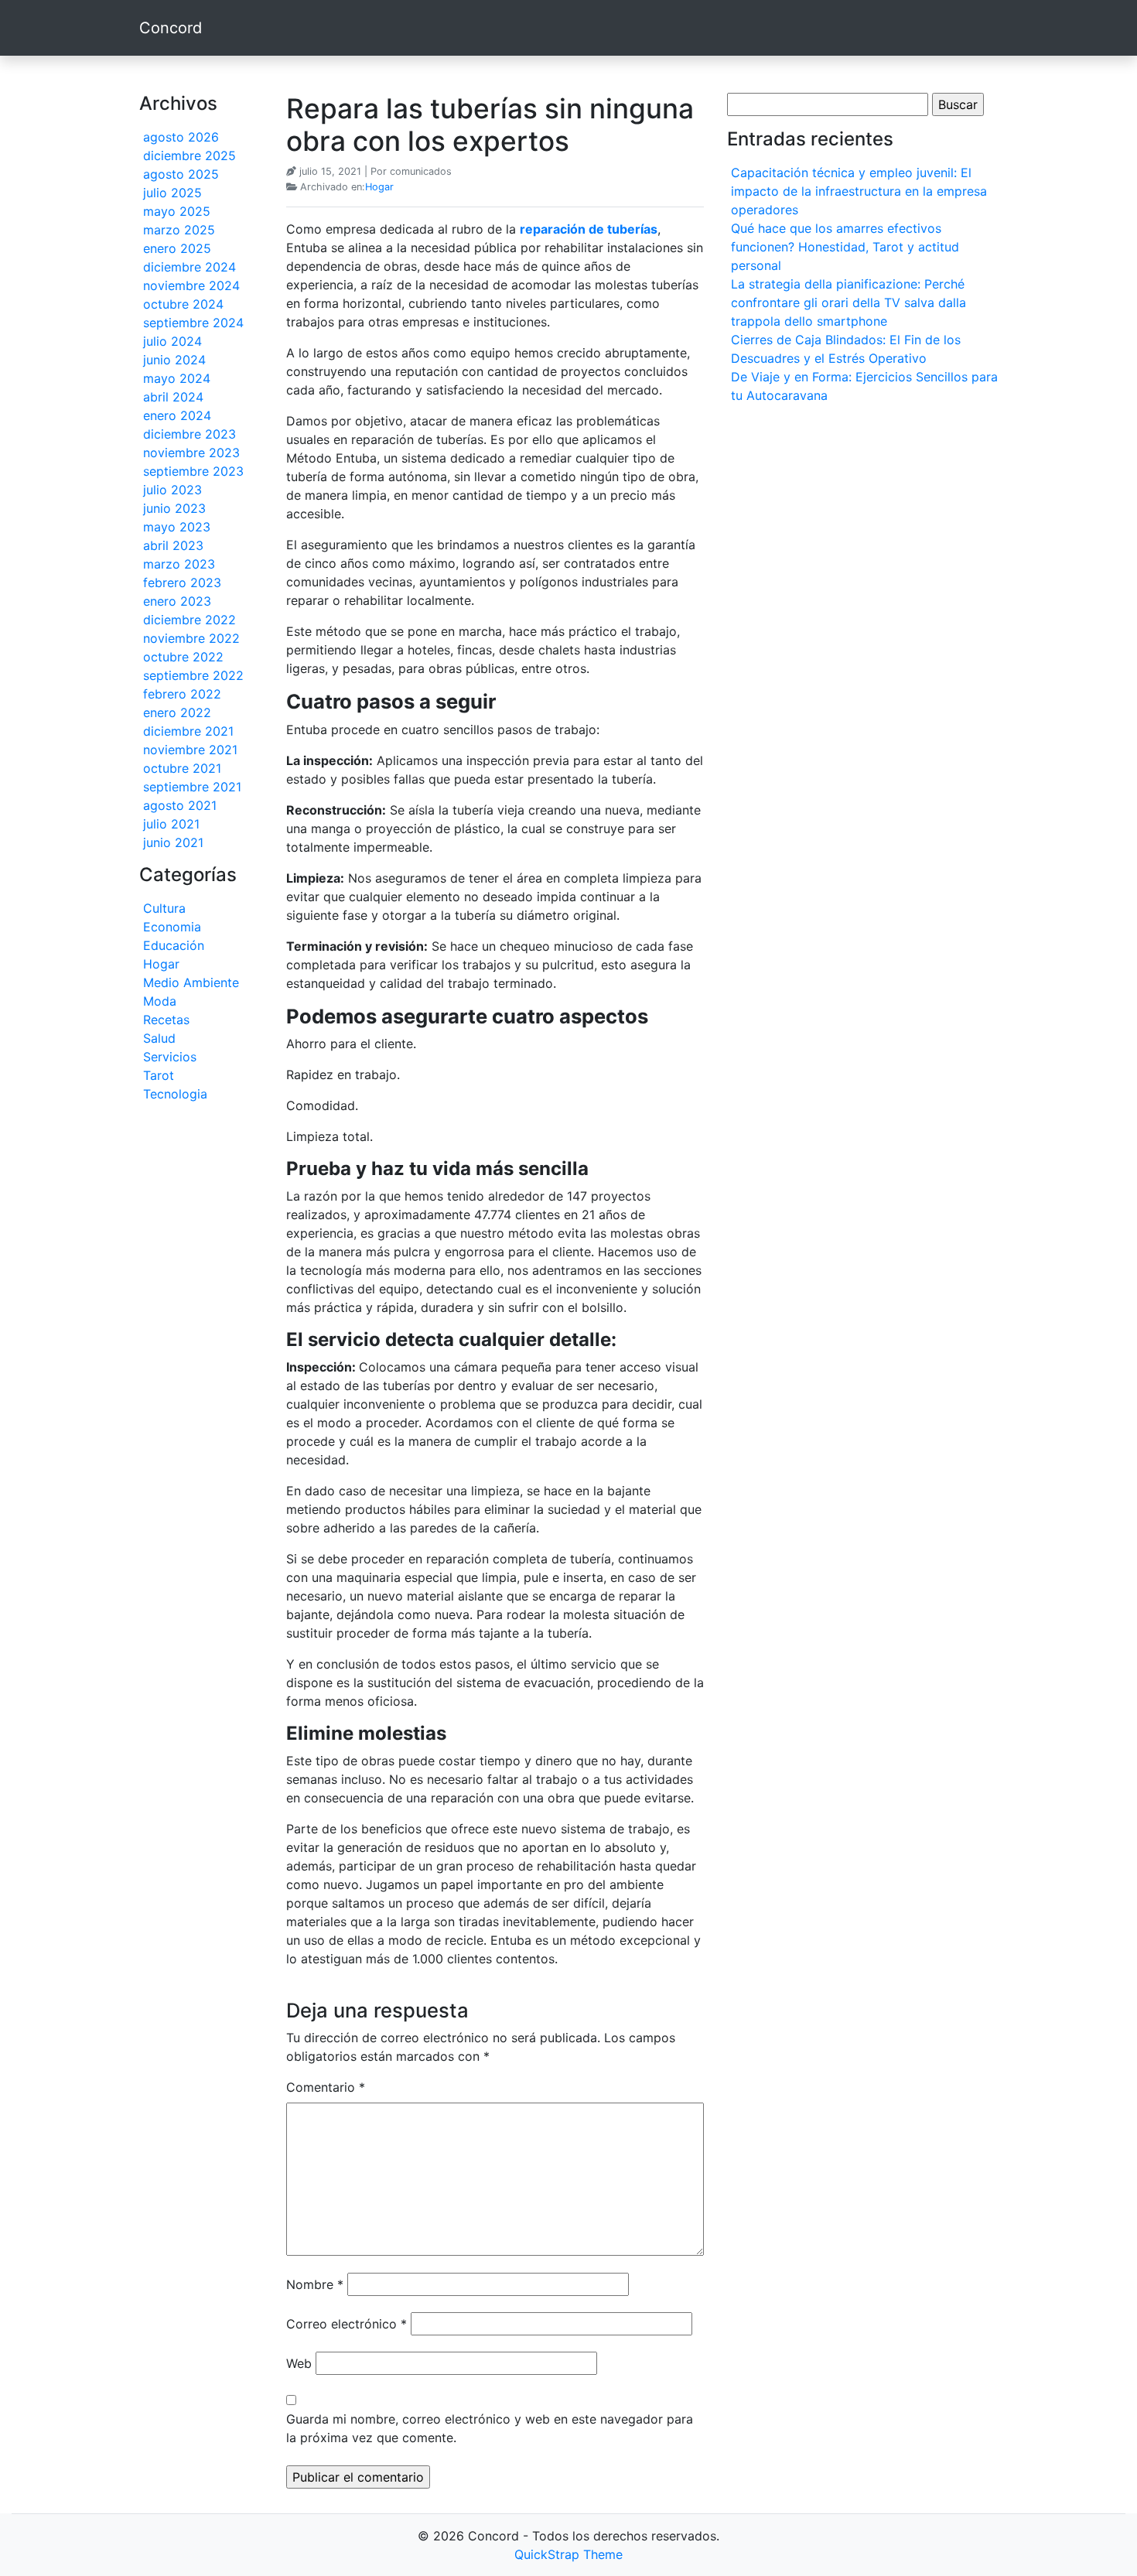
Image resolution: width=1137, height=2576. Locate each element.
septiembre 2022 (193, 675)
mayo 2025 (177, 211)
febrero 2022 (182, 694)
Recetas (166, 1020)
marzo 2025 (179, 230)
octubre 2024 (183, 304)
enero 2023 (177, 601)
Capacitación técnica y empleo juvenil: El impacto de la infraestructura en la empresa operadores (859, 191)
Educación (174, 945)
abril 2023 (173, 545)
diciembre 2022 (189, 620)
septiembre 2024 (193, 323)
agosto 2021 (180, 805)
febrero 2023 (182, 583)
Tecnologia (175, 1094)
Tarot (159, 1075)
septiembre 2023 (193, 471)
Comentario (326, 2087)
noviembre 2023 (191, 453)
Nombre (315, 2284)
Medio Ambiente (191, 982)
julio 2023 (172, 490)
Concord (171, 28)
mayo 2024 (177, 378)
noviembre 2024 (191, 285)
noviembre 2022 (191, 638)
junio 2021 (173, 842)
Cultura (164, 908)
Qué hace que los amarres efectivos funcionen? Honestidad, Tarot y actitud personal (845, 247)
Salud (159, 1038)
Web (299, 2363)
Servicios (170, 1057)
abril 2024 (173, 397)
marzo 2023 (179, 564)
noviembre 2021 (190, 750)
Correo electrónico (347, 2324)
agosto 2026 (181, 137)
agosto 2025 (181, 174)
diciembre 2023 (189, 434)
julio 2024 (172, 341)
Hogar (161, 964)
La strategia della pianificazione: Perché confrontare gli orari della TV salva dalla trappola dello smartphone (848, 302)
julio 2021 (171, 824)
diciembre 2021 (188, 731)
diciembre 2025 (189, 155)
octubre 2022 (183, 657)
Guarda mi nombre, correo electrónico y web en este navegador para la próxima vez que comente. (490, 2428)
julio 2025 (172, 193)
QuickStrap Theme (568, 2554)
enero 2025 (177, 248)
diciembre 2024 (189, 267)
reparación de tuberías (589, 229)
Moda (160, 1001)
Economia (172, 927)
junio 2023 (174, 508)
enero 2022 (177, 712)
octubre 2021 (182, 768)
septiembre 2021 (192, 787)
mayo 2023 (177, 527)
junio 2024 (174, 360)
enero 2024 (177, 415)
